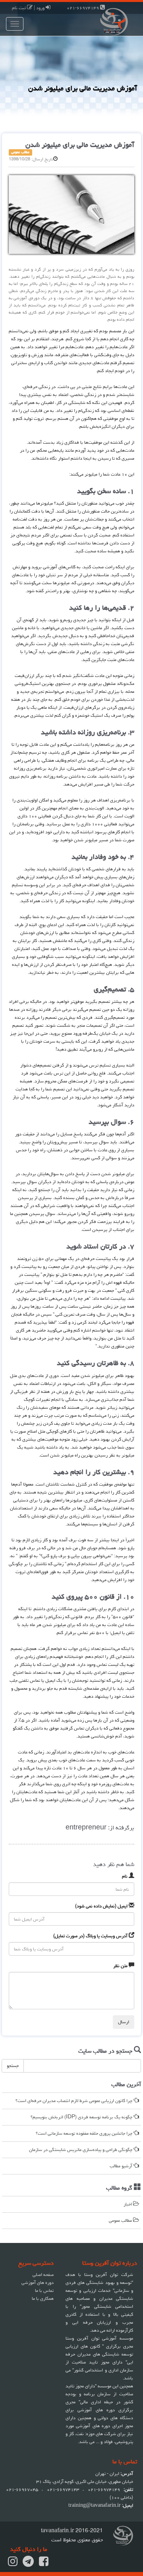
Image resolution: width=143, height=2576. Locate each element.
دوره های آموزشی (38, 2283)
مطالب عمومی (121, 2220)
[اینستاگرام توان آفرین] (13, 2564)
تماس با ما (44, 2290)
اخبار (128, 2204)
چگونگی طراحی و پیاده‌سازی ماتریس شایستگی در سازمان (81, 2150)
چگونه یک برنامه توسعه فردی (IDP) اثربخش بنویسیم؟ (82, 2117)
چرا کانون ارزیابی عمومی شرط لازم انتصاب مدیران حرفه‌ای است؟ (74, 2101)
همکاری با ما (43, 2298)
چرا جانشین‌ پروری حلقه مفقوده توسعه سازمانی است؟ (85, 2133)
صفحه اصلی (43, 2275)
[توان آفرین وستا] (107, 21)
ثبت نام (19, 8)
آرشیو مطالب (122, 2166)
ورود (41, 8)
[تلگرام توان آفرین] (28, 2564)
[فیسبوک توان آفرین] (44, 2564)
